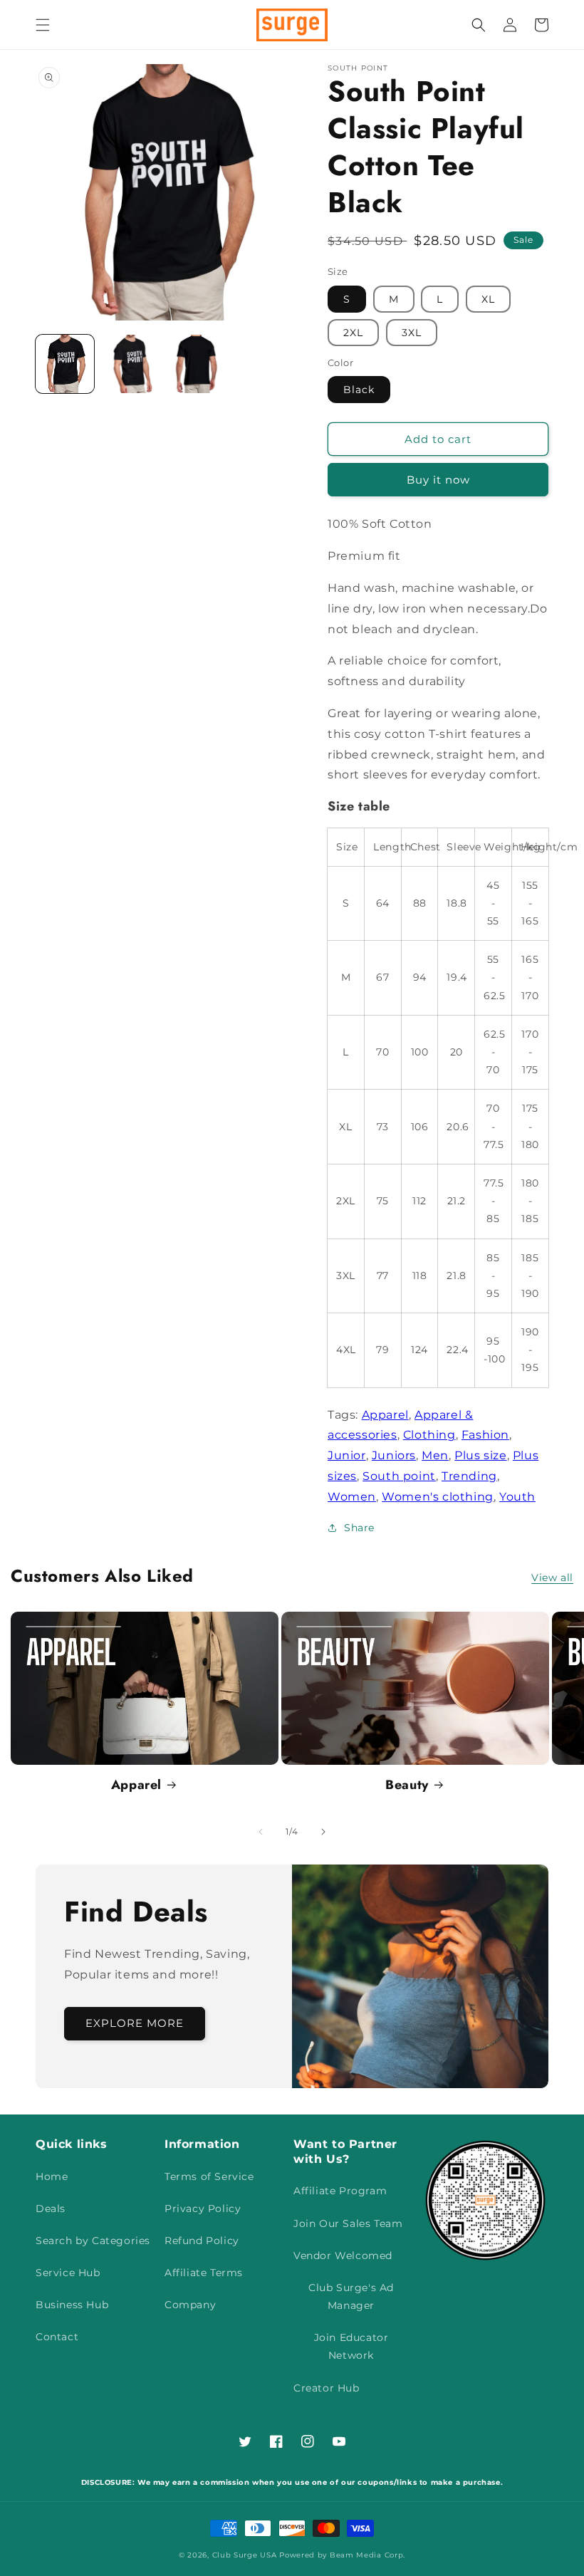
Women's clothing (438, 1497)
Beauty (407, 1785)
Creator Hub (327, 2388)
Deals (51, 2209)
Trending (469, 1476)
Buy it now (438, 480)
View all (552, 1578)
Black (359, 390)
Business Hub (72, 2305)
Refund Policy (202, 2241)
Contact (57, 2337)
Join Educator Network (351, 2346)
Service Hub (68, 2273)
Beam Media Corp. (367, 2555)
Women (352, 1497)
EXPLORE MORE (135, 2023)
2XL (353, 333)
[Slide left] (261, 1832)
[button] (43, 25)
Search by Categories (93, 2241)
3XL (412, 333)
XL (488, 299)
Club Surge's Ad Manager (351, 2296)
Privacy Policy (203, 2209)
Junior (347, 1455)
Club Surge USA (245, 2555)
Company (190, 2305)
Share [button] (359, 1528)
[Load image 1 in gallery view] (65, 364)
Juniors (394, 1455)
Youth (517, 1497)
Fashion (485, 1435)
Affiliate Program (340, 2191)
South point (399, 1476)
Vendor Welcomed (343, 2256)
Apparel (385, 1415)
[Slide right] (323, 1832)
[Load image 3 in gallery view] (196, 364)
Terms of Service (209, 2176)
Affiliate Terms (204, 2273)
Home (52, 2176)
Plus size (480, 1455)
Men (435, 1455)
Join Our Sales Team (348, 2223)
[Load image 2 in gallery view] (130, 364)
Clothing (429, 1435)
